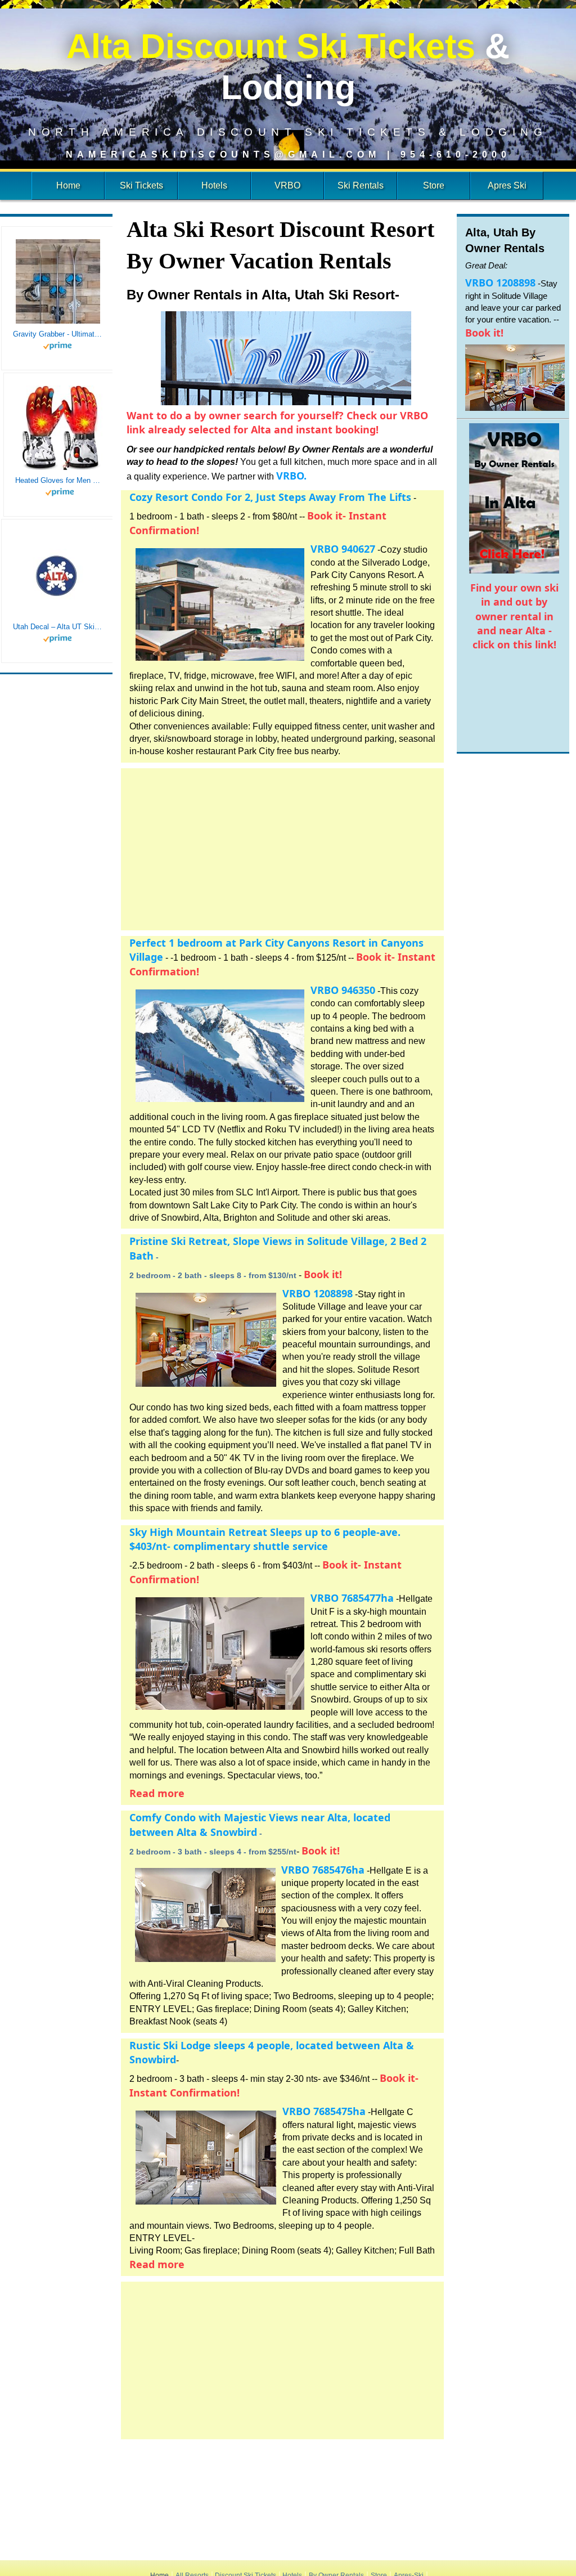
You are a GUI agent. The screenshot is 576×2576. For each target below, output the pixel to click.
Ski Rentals (361, 185)
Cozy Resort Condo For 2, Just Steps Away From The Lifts (270, 497)
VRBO (287, 185)
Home (68, 185)
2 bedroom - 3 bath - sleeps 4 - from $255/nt (213, 1852)
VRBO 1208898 (318, 1293)
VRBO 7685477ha (352, 1598)
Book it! (323, 1274)
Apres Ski (507, 185)
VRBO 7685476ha (323, 1870)
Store (434, 185)
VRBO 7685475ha (324, 2111)
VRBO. (291, 476)
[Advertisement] (282, 847)
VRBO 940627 (343, 549)
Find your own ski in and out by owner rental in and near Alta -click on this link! (514, 616)
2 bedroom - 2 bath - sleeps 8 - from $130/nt (213, 1275)
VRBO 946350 (343, 990)
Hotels (214, 185)
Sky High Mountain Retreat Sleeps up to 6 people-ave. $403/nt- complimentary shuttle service (265, 1539)
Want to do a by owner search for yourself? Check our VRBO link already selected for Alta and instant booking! (277, 422)
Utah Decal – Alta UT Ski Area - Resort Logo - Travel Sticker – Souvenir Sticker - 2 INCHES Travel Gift (58, 627)
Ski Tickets (141, 185)
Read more (157, 1793)
